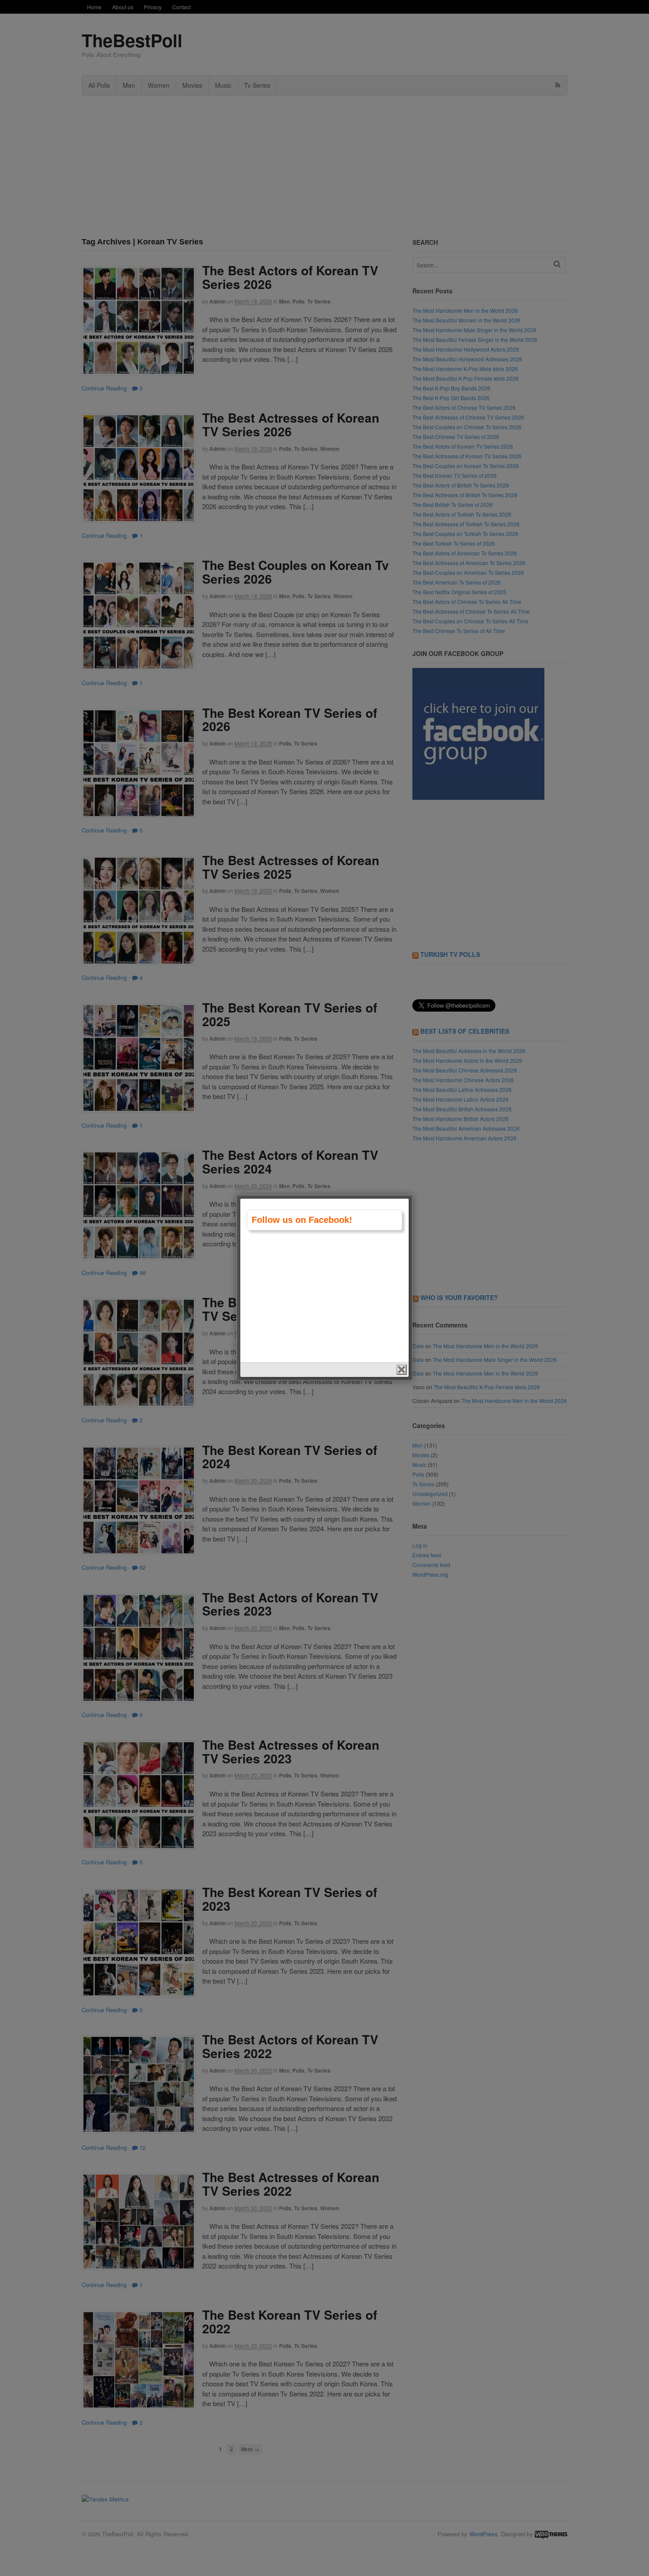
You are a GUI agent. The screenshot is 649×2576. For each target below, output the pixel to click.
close (402, 1370)
